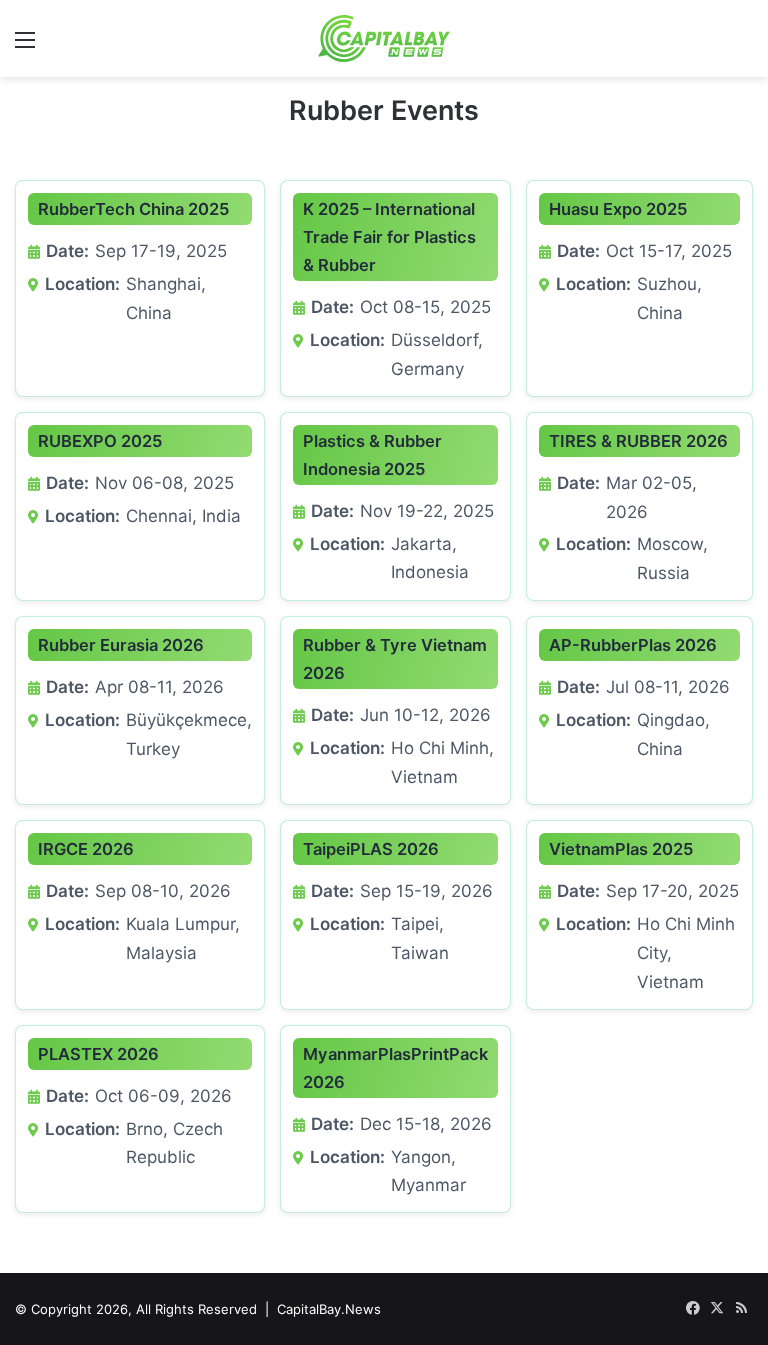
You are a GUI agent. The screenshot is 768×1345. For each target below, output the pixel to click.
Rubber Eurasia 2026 (121, 645)
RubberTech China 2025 (133, 209)
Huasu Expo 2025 (618, 209)
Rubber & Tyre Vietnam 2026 (395, 659)
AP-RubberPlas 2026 (633, 645)
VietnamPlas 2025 (621, 849)
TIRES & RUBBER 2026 (638, 441)
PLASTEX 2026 (98, 1054)
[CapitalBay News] (384, 38)
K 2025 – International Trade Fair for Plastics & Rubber (389, 237)
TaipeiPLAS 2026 (371, 849)
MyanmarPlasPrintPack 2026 (395, 1068)
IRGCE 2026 (86, 849)
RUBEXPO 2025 (100, 441)
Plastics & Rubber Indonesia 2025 (372, 455)
